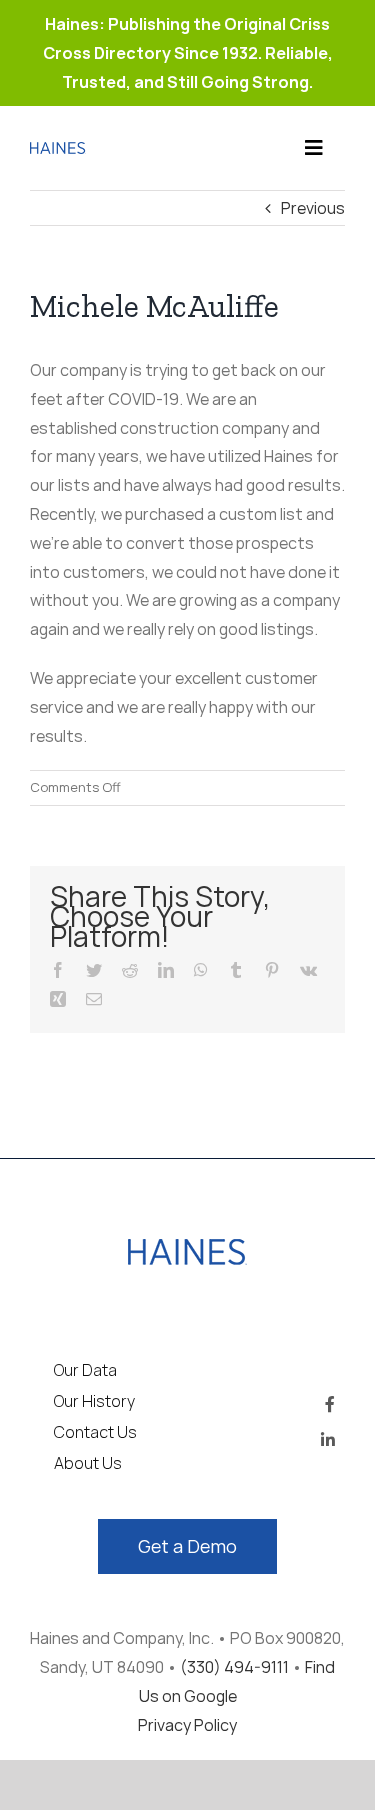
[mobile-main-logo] (187, 1247)
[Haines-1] (58, 150)
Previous (313, 208)
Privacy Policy (187, 1725)
